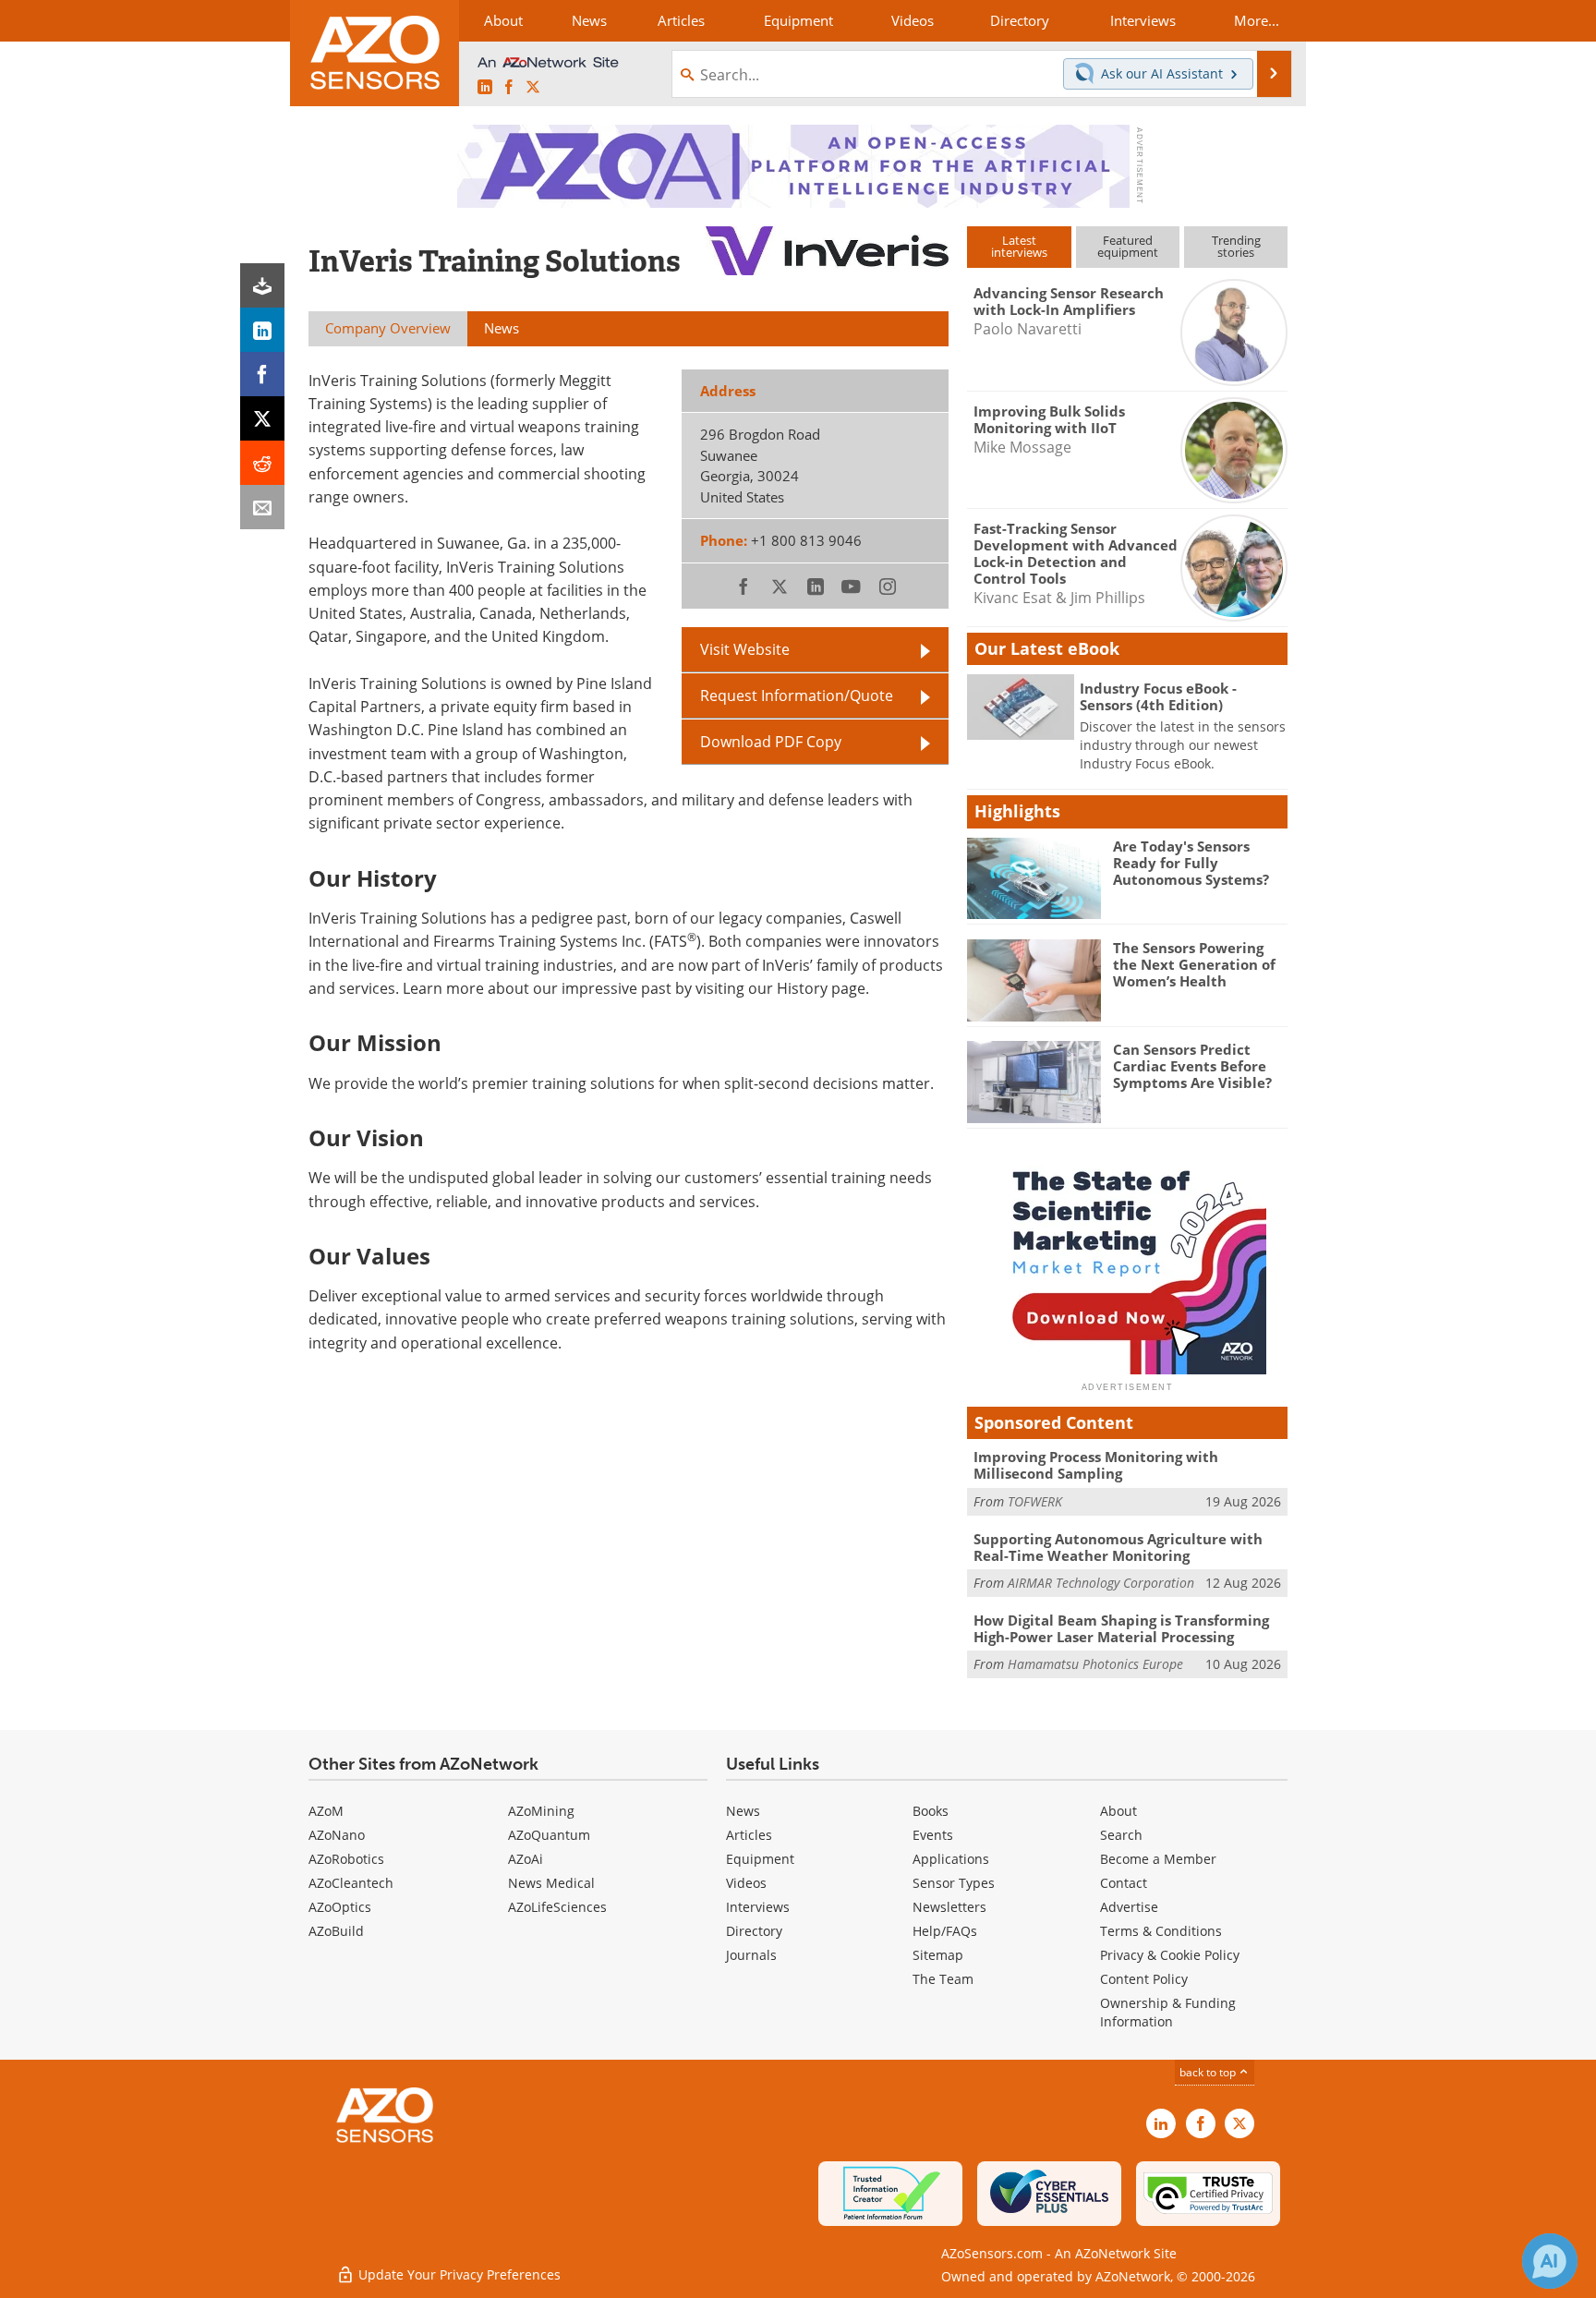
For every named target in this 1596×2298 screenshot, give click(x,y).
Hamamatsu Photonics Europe (1095, 1664)
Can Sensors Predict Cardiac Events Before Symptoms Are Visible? (1192, 1066)
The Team (943, 1979)
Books (931, 1811)
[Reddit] (262, 463)
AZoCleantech (351, 1883)
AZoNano (337, 1835)
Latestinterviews (1019, 246)
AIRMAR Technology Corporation (1101, 1583)
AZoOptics (340, 1907)
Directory (754, 1931)
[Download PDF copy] (262, 285)
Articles (749, 1835)
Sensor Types (954, 1883)
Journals (751, 1955)
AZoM (326, 1811)
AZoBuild (336, 1931)
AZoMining (541, 1811)
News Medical (551, 1883)
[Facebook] (262, 374)
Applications (951, 1859)
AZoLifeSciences (557, 1907)
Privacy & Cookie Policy (1170, 1955)
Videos (746, 1883)
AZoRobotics (346, 1859)
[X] (262, 418)
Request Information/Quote (797, 695)
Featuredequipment (1128, 246)
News (743, 1811)
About (1118, 1811)
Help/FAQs (945, 1931)
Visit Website (745, 649)
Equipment (760, 1859)
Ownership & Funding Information (1168, 2012)
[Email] (262, 507)
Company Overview (388, 328)
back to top (1209, 2072)
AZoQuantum (549, 1835)
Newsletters (949, 1907)
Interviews (758, 1907)
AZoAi (526, 1859)
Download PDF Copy (771, 742)
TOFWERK (1035, 1501)
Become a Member (1158, 1859)
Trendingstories (1236, 246)
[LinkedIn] (262, 330)
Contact (1124, 1883)
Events (933, 1835)
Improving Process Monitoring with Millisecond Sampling (1096, 1465)
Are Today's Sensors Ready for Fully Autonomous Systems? (1191, 863)
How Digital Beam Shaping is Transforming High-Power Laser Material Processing (1121, 1628)
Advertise (1129, 1907)
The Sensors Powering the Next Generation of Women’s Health (1194, 964)
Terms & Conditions (1161, 1931)
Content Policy (1144, 1979)
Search (1121, 1835)
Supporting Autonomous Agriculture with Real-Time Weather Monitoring (1118, 1547)
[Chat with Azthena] (1550, 2261)
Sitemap (938, 1955)
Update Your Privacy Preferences (458, 2274)
